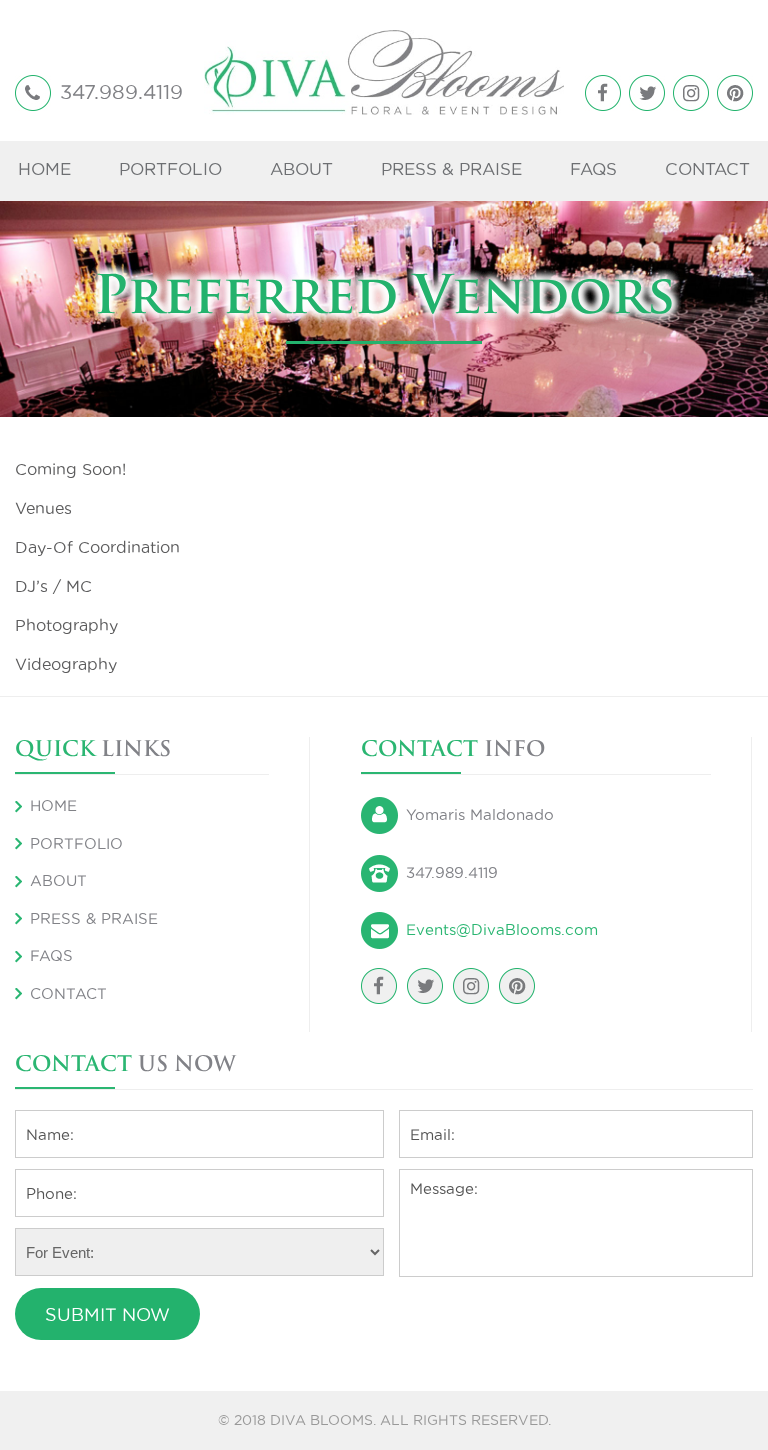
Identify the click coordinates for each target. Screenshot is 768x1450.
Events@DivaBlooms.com (502, 929)
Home (44, 169)
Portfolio (170, 169)
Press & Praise (451, 169)
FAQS (593, 169)
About (301, 169)
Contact (707, 169)
